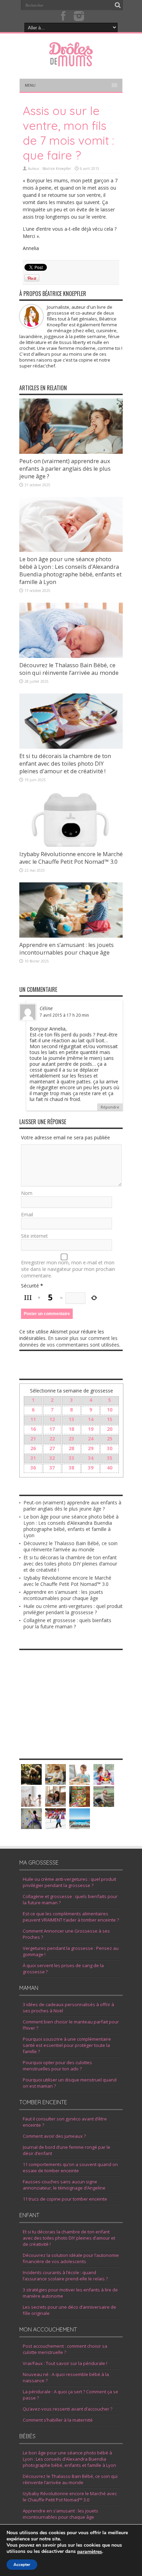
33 (71, 1458)
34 (91, 1458)
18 (71, 1429)
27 (52, 1448)
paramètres (90, 2552)
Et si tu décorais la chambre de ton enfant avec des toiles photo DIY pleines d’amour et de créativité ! (65, 764)
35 (110, 1458)
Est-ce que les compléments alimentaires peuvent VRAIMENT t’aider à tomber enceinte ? (71, 1917)
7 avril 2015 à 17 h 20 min (64, 1015)
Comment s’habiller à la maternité (58, 2420)
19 (91, 1429)
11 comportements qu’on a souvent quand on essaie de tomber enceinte (70, 2167)
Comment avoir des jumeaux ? (54, 2136)
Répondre (110, 1107)
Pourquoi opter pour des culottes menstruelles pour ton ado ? (57, 2066)
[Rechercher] (118, 5)
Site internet (34, 1236)
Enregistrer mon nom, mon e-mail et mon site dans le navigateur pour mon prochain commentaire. (68, 1269)
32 (52, 1458)
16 (33, 1429)
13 (71, 1419)
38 (71, 1468)
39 (91, 1468)
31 (33, 1458)
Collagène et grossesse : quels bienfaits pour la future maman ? (67, 1623)
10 (110, 1410)
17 (52, 1429)
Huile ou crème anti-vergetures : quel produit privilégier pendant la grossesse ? (73, 1609)
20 (110, 1429)
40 (110, 1468)
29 (91, 1448)
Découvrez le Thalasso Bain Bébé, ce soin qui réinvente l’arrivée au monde (69, 669)
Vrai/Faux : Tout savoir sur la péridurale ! (65, 2363)
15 (110, 1419)
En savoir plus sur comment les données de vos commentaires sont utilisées (69, 1341)
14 (91, 1419)
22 (52, 1439)
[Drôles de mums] (71, 62)
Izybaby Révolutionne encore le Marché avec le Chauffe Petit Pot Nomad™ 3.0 (71, 858)
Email (27, 1214)
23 (71, 1439)
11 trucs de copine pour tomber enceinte (65, 2199)
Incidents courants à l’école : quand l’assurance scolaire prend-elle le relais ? (65, 2276)
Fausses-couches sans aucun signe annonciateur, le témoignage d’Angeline (64, 2185)
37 (52, 1468)
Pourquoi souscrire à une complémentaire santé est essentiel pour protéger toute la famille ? (67, 2045)
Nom (27, 1193)
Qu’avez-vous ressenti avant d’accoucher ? (68, 2409)
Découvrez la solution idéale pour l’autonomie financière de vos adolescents (71, 2258)
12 (52, 1419)
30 (110, 1448)
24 (91, 1439)
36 (33, 1468)
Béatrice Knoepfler (57, 169)
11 (33, 1419)
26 (33, 1448)
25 (110, 1439)
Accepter (22, 2565)
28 (71, 1448)
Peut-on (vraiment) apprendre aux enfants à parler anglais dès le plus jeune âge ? (65, 469)
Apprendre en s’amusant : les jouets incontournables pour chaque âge (67, 949)
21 (33, 1439)
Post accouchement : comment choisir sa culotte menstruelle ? (65, 2349)
